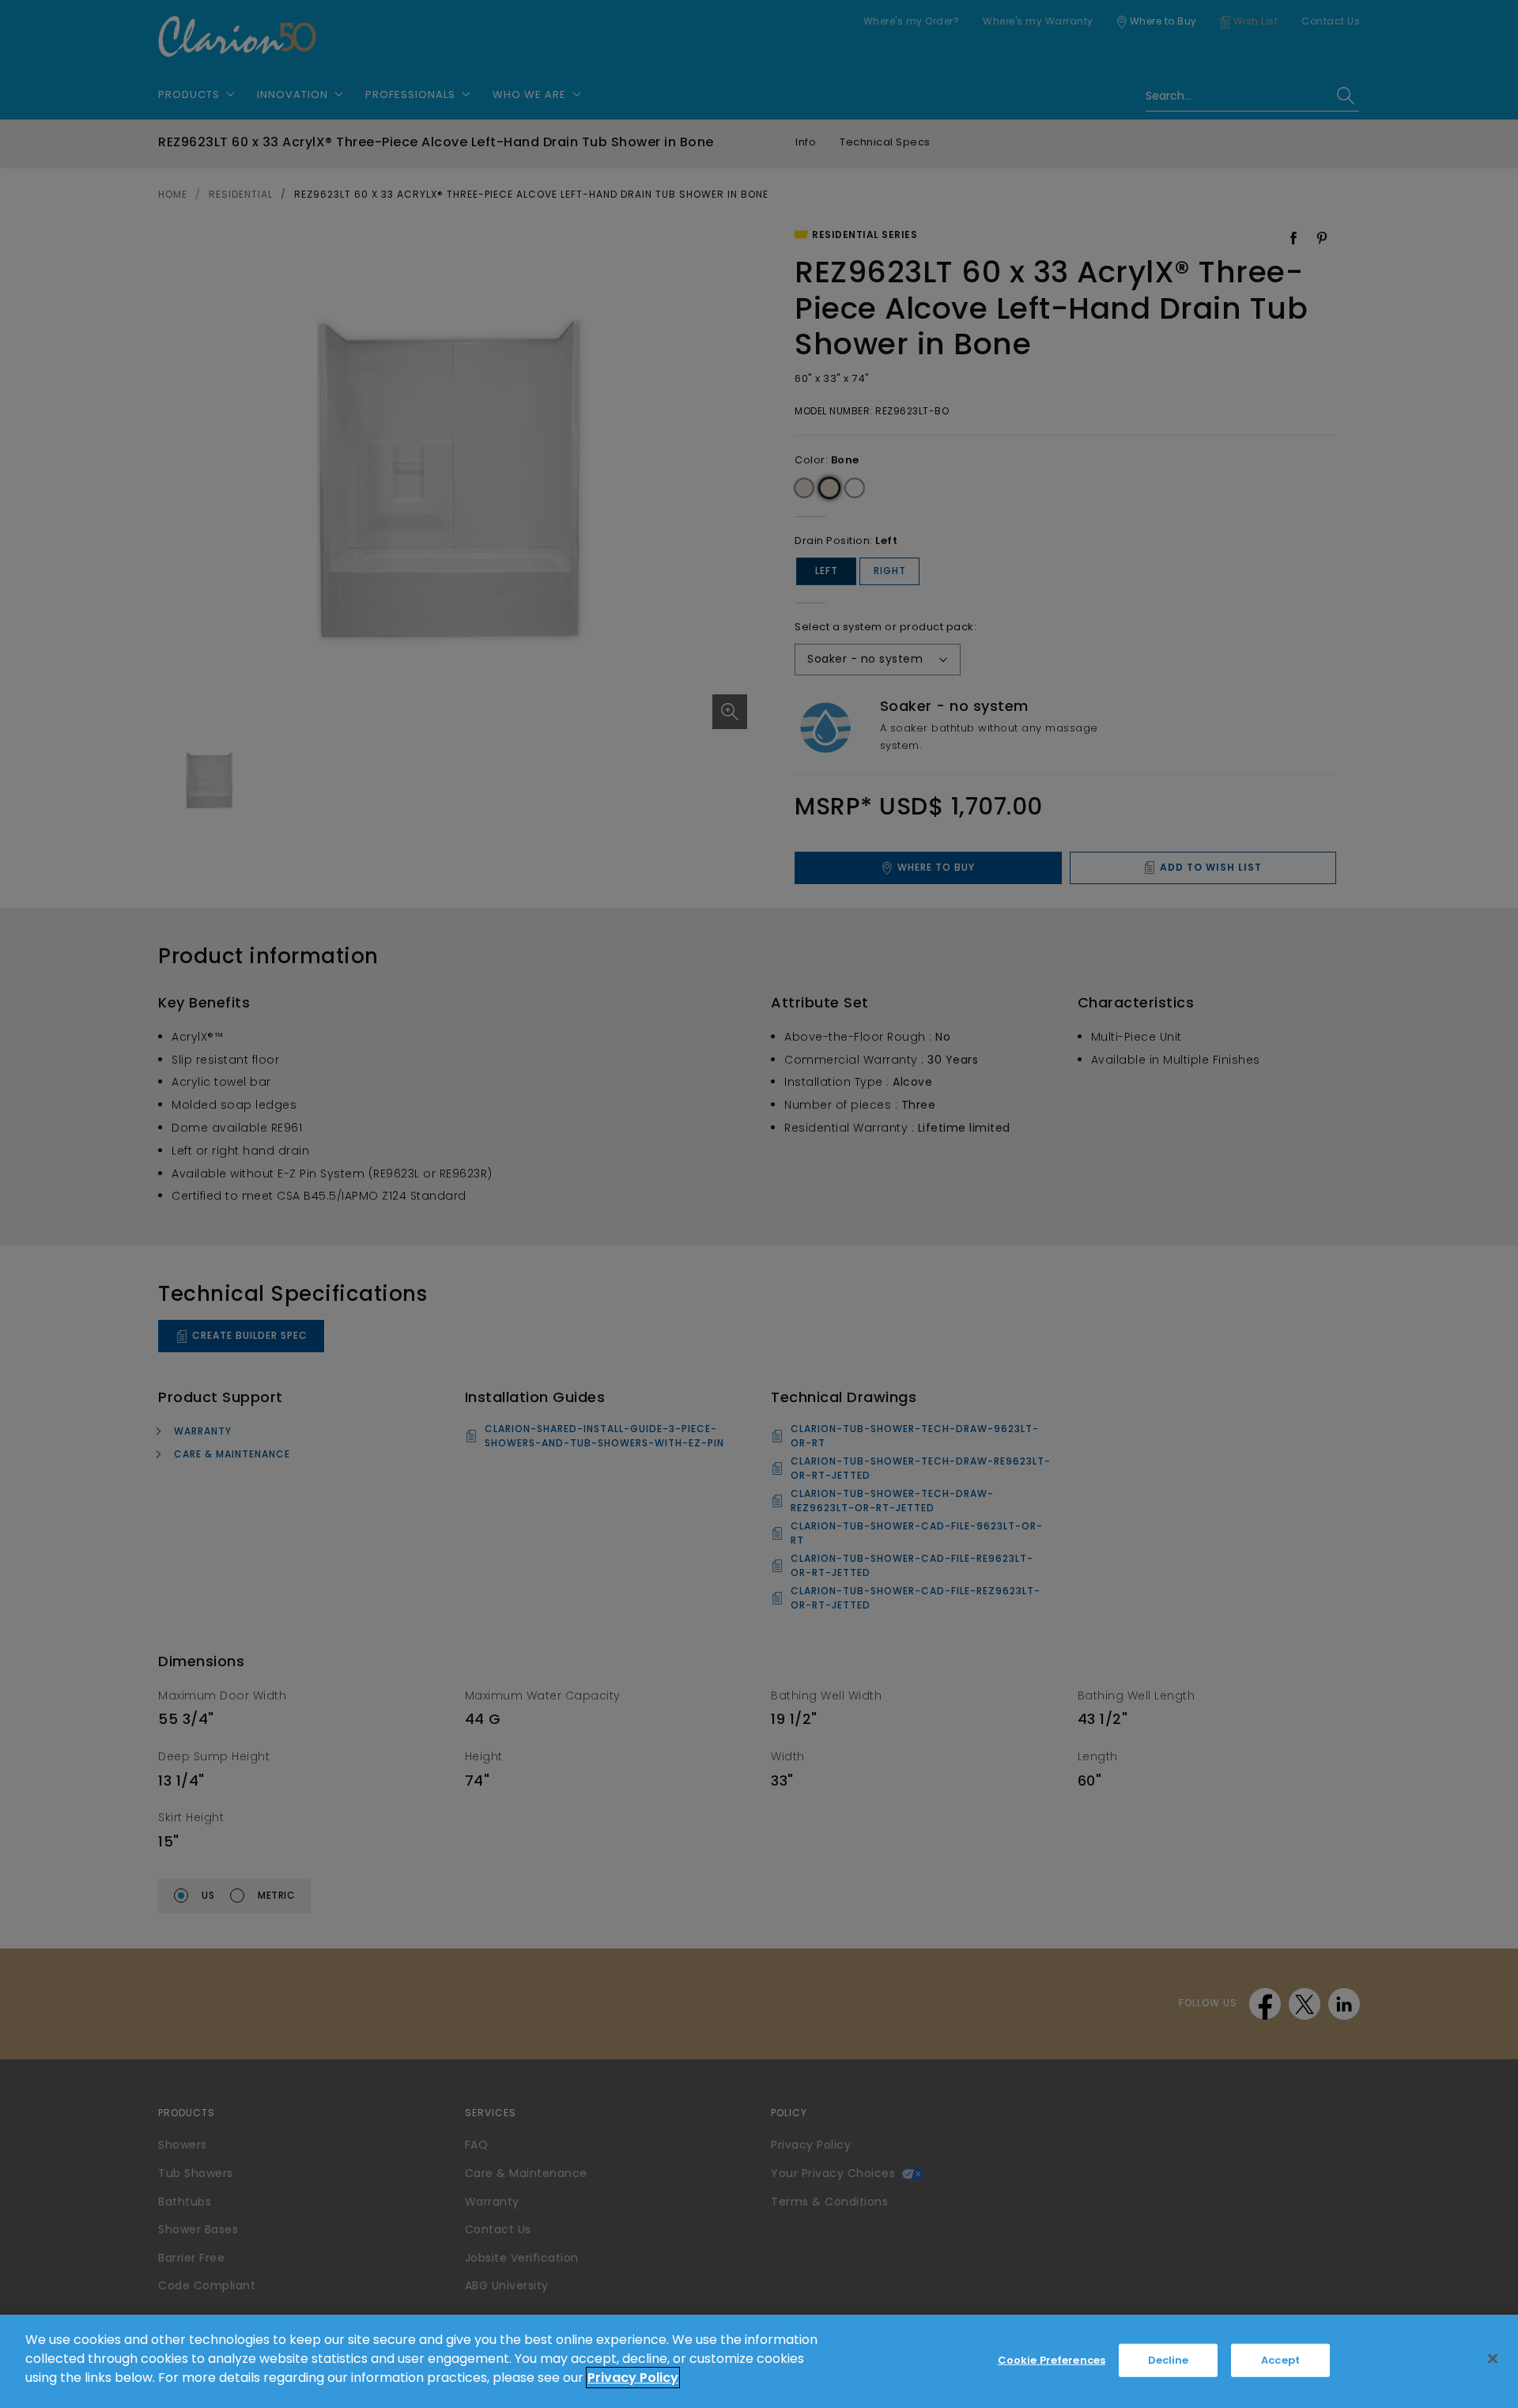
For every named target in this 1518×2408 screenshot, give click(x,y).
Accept (1280, 2360)
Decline (1169, 2360)
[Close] (1493, 2359)
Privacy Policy (633, 2378)
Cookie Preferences (1052, 2360)
